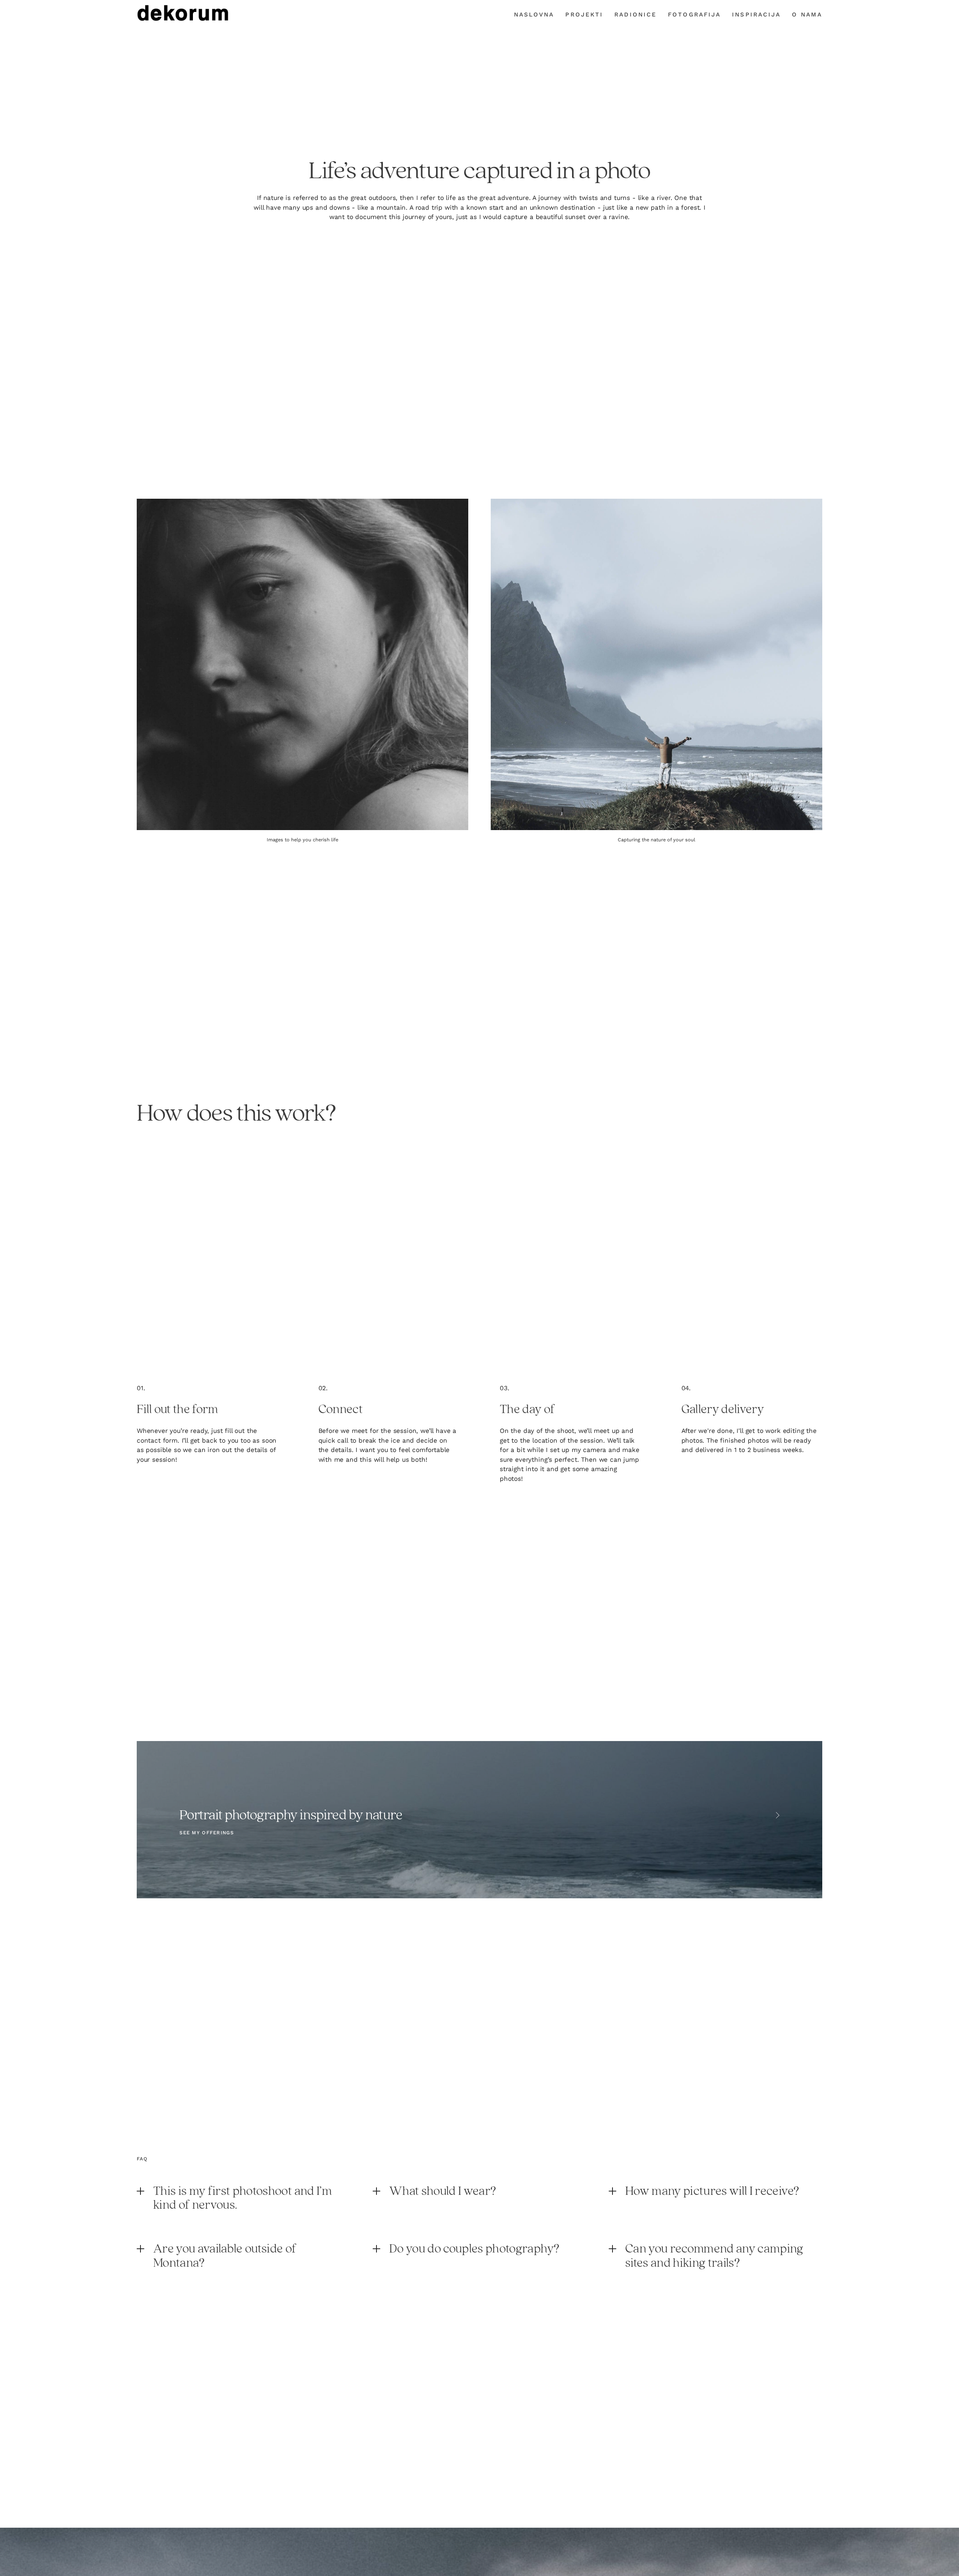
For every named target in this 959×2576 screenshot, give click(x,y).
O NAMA (807, 15)
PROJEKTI (584, 15)
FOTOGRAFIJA (694, 15)
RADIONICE (636, 15)
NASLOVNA (534, 15)
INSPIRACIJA (756, 15)
